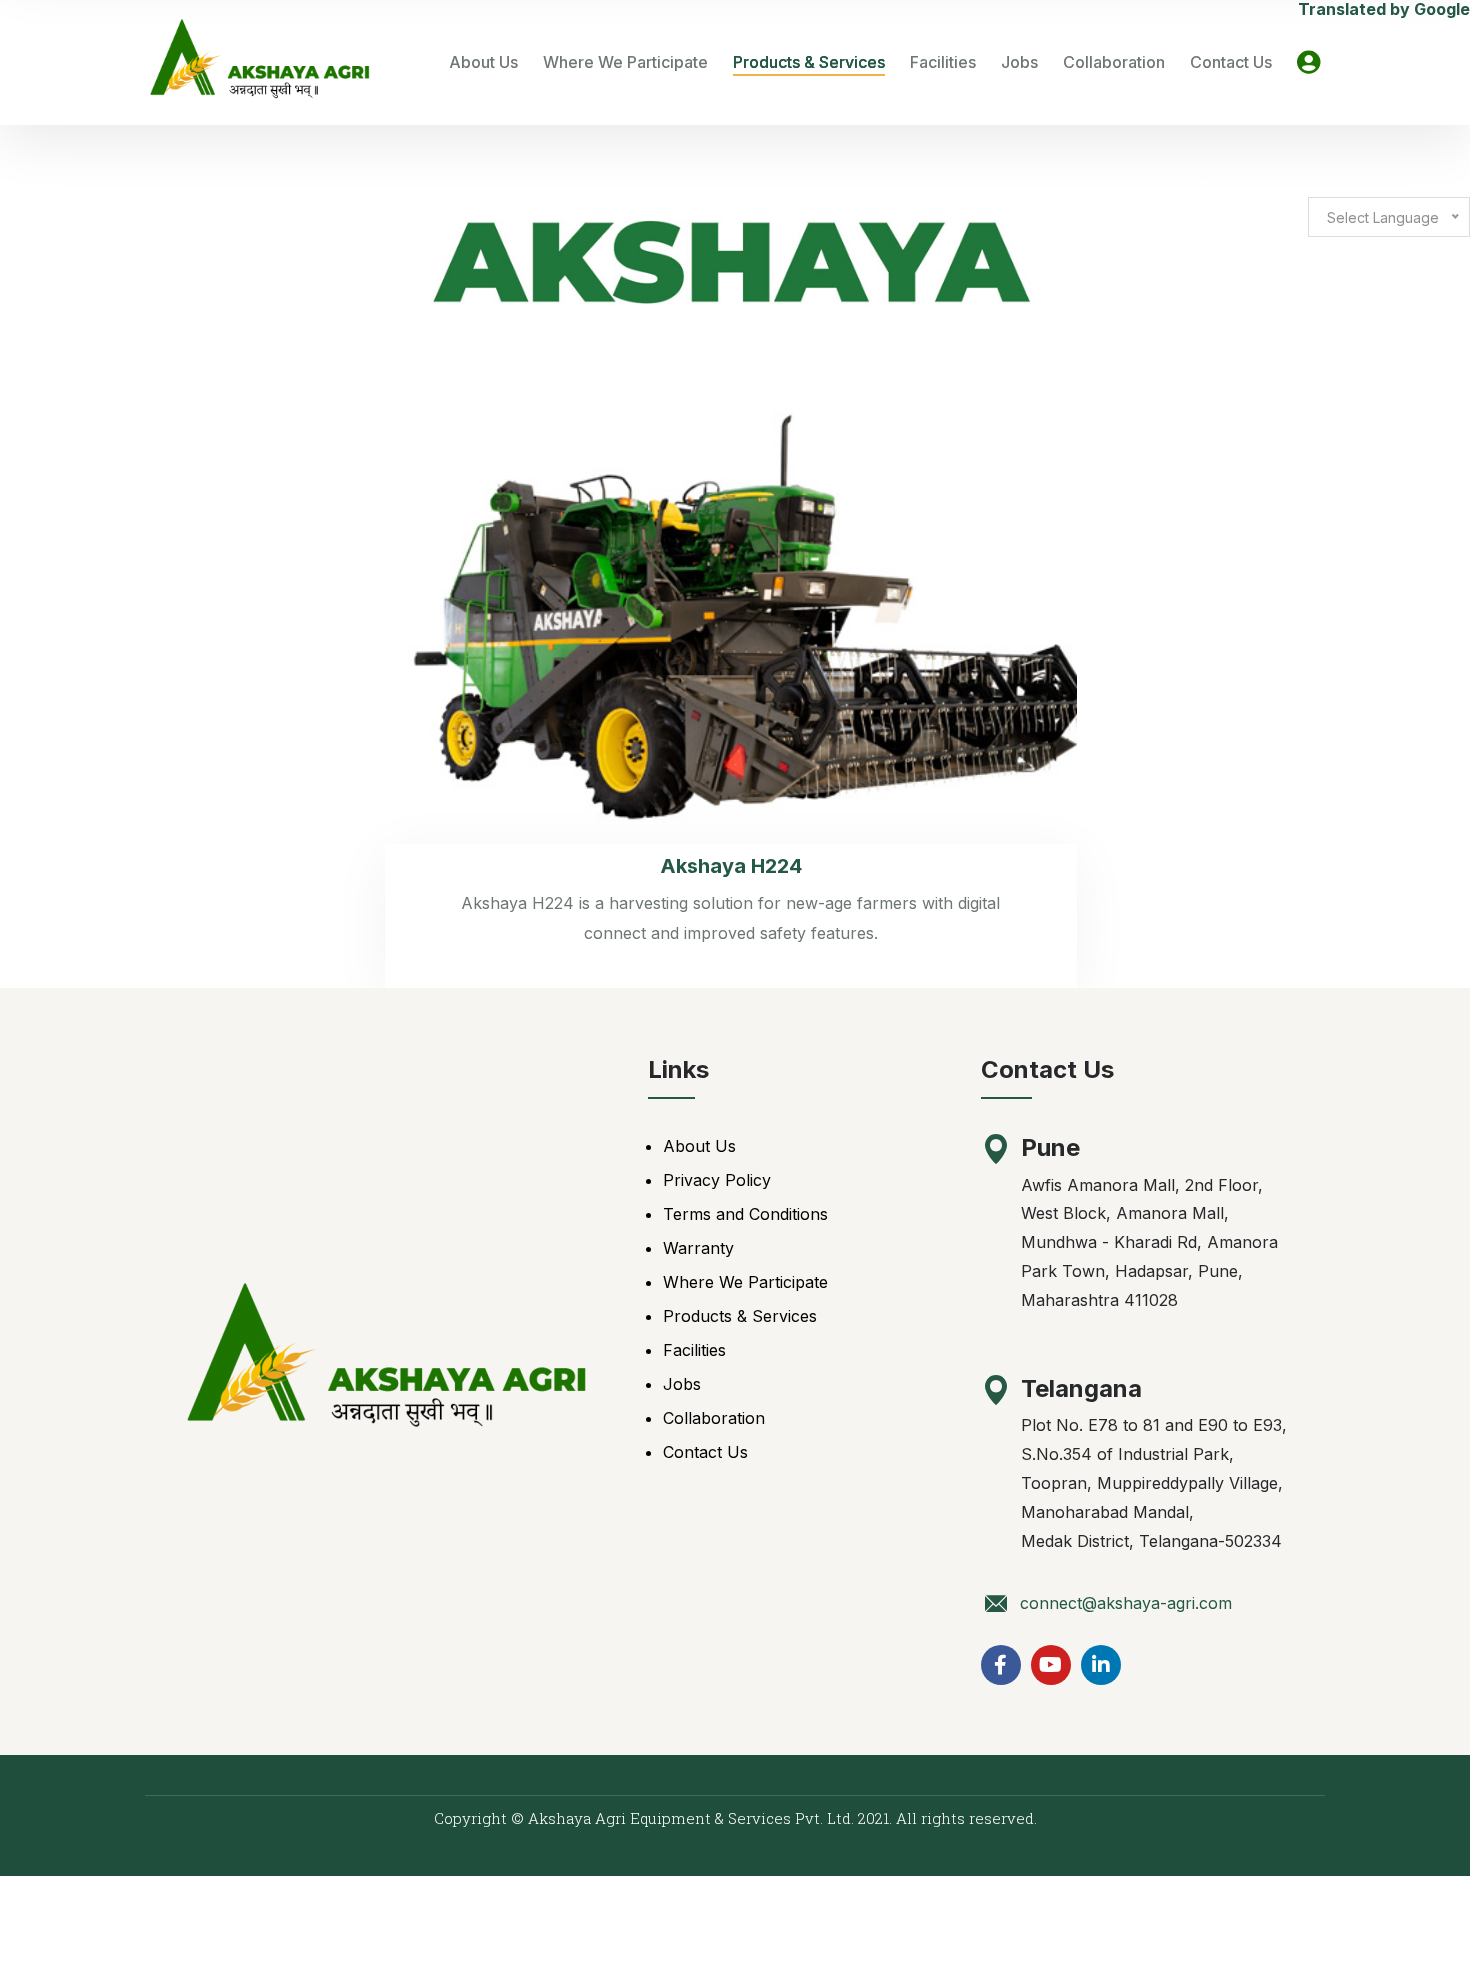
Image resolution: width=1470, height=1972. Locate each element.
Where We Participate (625, 62)
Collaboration (1114, 62)
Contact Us (1231, 62)
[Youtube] (1051, 1665)
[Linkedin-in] (1101, 1665)
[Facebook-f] (1001, 1665)
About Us (483, 62)
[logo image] (260, 62)
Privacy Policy (717, 1180)
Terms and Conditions (745, 1214)
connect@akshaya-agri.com (1126, 1603)
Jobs (1019, 62)
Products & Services (809, 62)
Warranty (698, 1248)
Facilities (943, 62)
